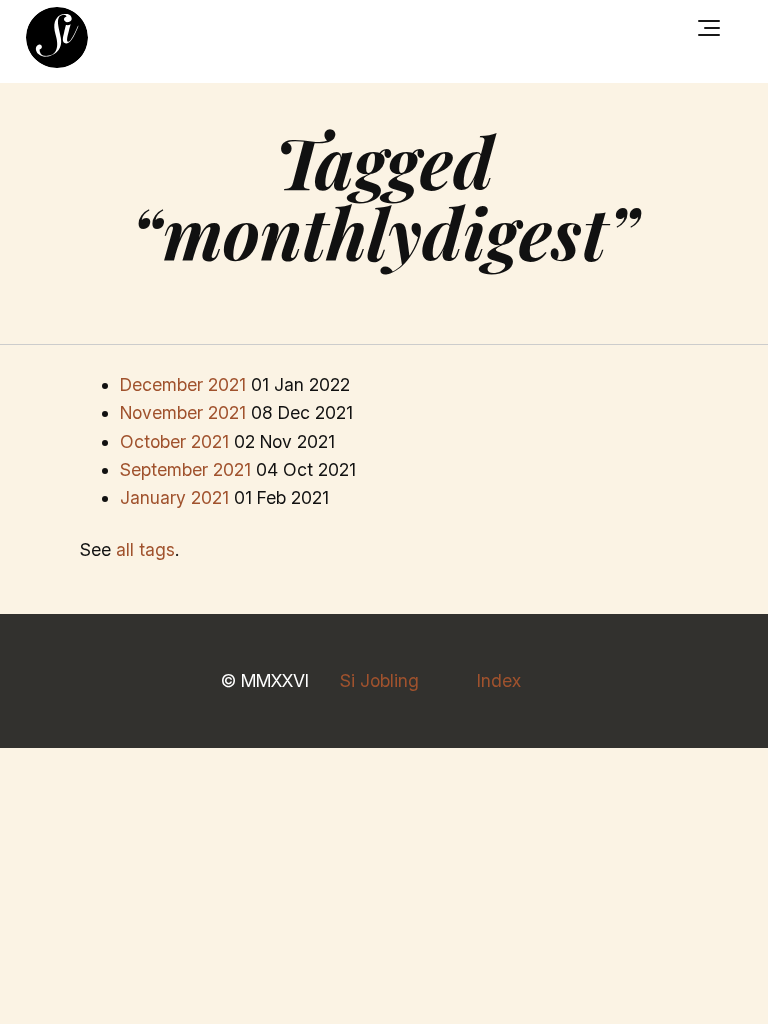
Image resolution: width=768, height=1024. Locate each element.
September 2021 (185, 469)
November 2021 (183, 412)
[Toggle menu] (709, 28)
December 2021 (183, 384)
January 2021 (174, 497)
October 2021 (174, 441)
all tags (145, 549)
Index (499, 680)
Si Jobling (379, 680)
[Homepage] (57, 38)
